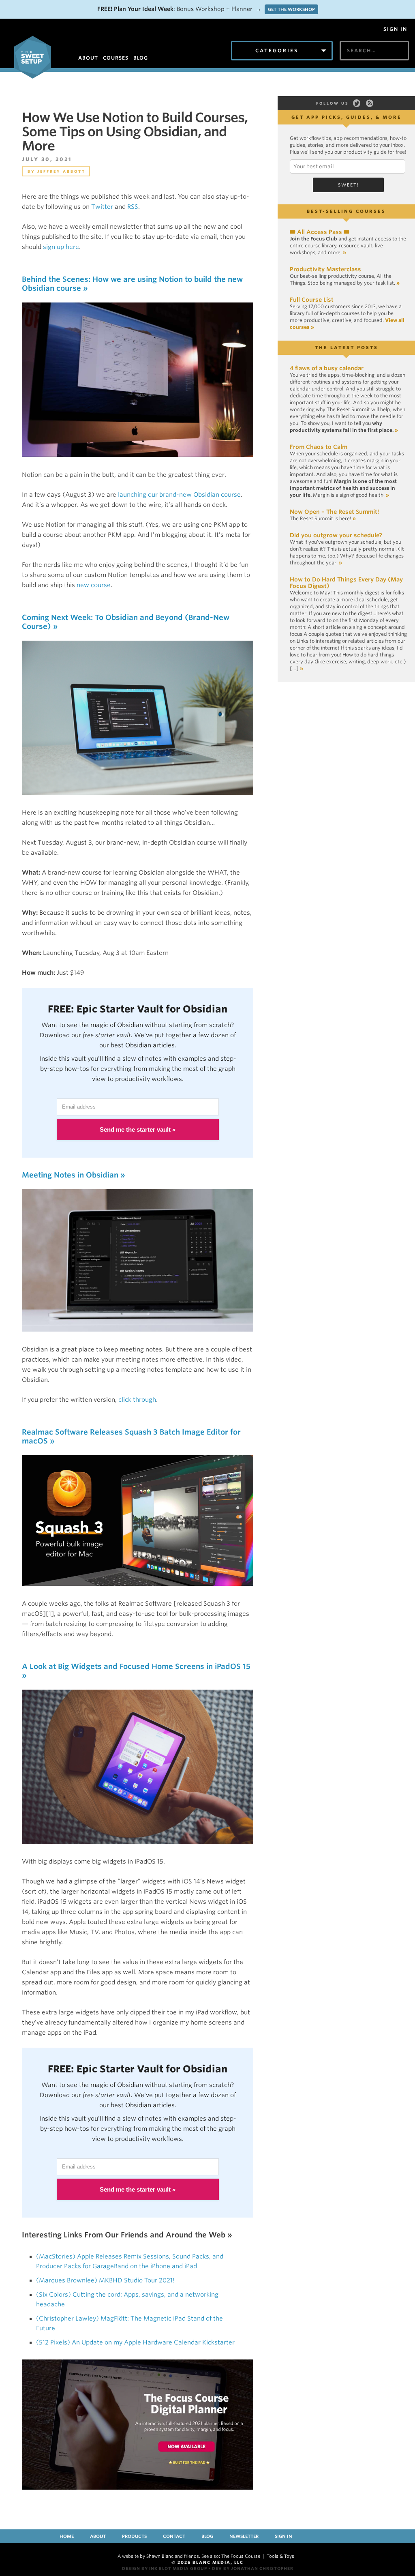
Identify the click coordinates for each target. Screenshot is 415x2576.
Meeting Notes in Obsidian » (74, 1175)
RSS (133, 207)
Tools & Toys (280, 2556)
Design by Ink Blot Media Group (165, 2568)
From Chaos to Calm (319, 447)
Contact (174, 2536)
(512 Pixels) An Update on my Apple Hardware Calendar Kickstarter (135, 2342)
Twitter (102, 207)
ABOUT (88, 58)
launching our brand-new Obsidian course (179, 495)
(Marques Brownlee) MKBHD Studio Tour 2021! (105, 2280)
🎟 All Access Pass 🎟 (320, 232)
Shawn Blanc (160, 2556)
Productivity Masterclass (325, 269)
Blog (207, 2536)
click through (137, 1400)
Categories (277, 50)
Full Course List (312, 300)
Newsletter (244, 2536)
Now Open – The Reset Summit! (334, 512)
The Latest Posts (347, 347)
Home (67, 2536)
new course (94, 585)
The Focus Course (241, 2556)
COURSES (116, 58)
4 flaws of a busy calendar (327, 368)
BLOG (141, 58)
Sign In (395, 29)
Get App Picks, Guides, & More (347, 117)
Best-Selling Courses (346, 211)
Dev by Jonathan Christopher (253, 2568)
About (98, 2536)
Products (134, 2536)
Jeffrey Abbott (61, 171)
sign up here (61, 247)
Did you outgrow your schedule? (336, 535)
